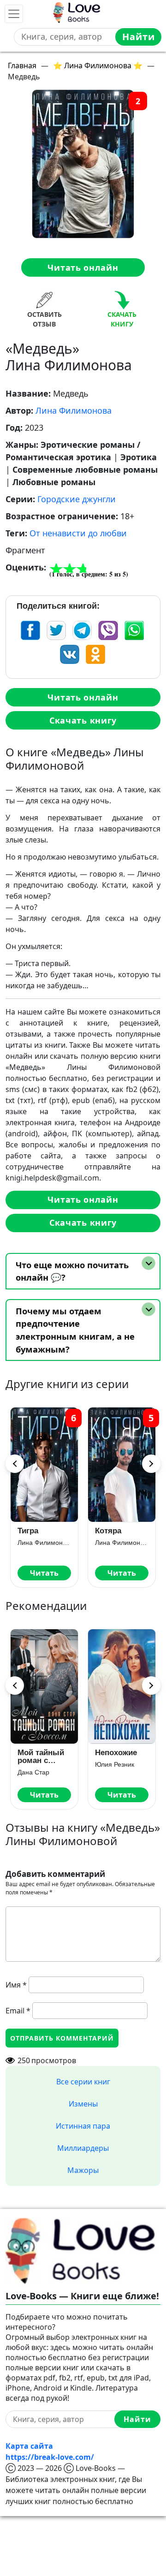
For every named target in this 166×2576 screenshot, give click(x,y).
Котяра (108, 1531)
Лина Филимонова (74, 410)
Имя (16, 1985)
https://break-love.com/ (50, 2457)
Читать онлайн (83, 267)
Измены (83, 2104)
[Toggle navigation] (14, 14)
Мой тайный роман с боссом (41, 1757)
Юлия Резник (115, 1764)
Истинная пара (83, 2126)
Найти (139, 37)
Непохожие (116, 1753)
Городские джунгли (77, 499)
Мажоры (83, 2170)
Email (18, 2011)
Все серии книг (83, 2082)
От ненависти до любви (78, 533)
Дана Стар (33, 1772)
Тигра (28, 1531)
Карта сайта (29, 2446)
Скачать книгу (83, 720)
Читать (44, 1573)
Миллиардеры (83, 2148)
